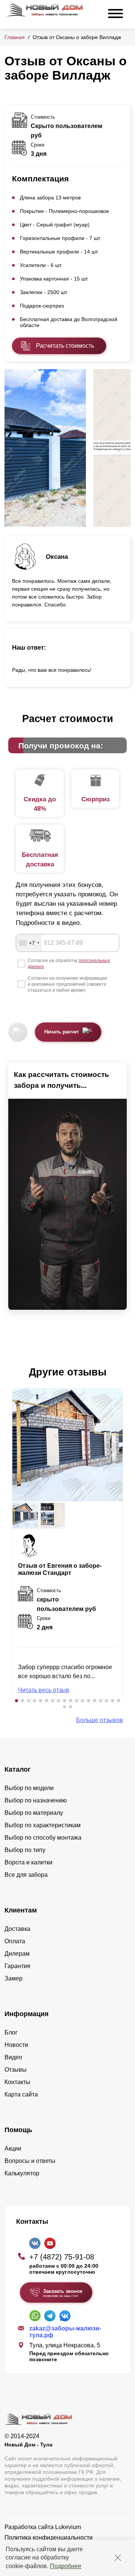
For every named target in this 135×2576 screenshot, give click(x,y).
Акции (13, 2148)
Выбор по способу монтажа (43, 1838)
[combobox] (29, 943)
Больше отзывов (100, 1720)
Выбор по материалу (34, 1813)
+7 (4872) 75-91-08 (62, 2257)
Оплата (15, 1941)
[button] (16, 1701)
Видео (13, 2057)
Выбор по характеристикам (43, 1825)
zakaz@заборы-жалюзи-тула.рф (65, 2332)
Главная (15, 37)
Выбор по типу (25, 1850)
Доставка (17, 1929)
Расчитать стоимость (65, 346)
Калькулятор (22, 2173)
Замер (13, 1978)
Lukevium (68, 2527)
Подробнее (66, 2566)
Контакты (17, 2082)
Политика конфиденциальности (49, 2538)
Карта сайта (21, 2094)
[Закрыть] (118, 2558)
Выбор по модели (29, 1788)
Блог (11, 2032)
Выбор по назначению (36, 1800)
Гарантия (17, 1966)
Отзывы (16, 2070)
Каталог (18, 1769)
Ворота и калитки (28, 1862)
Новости (16, 2045)
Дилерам (17, 1954)
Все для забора (26, 1875)
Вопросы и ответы (30, 2161)
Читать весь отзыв (44, 1690)
